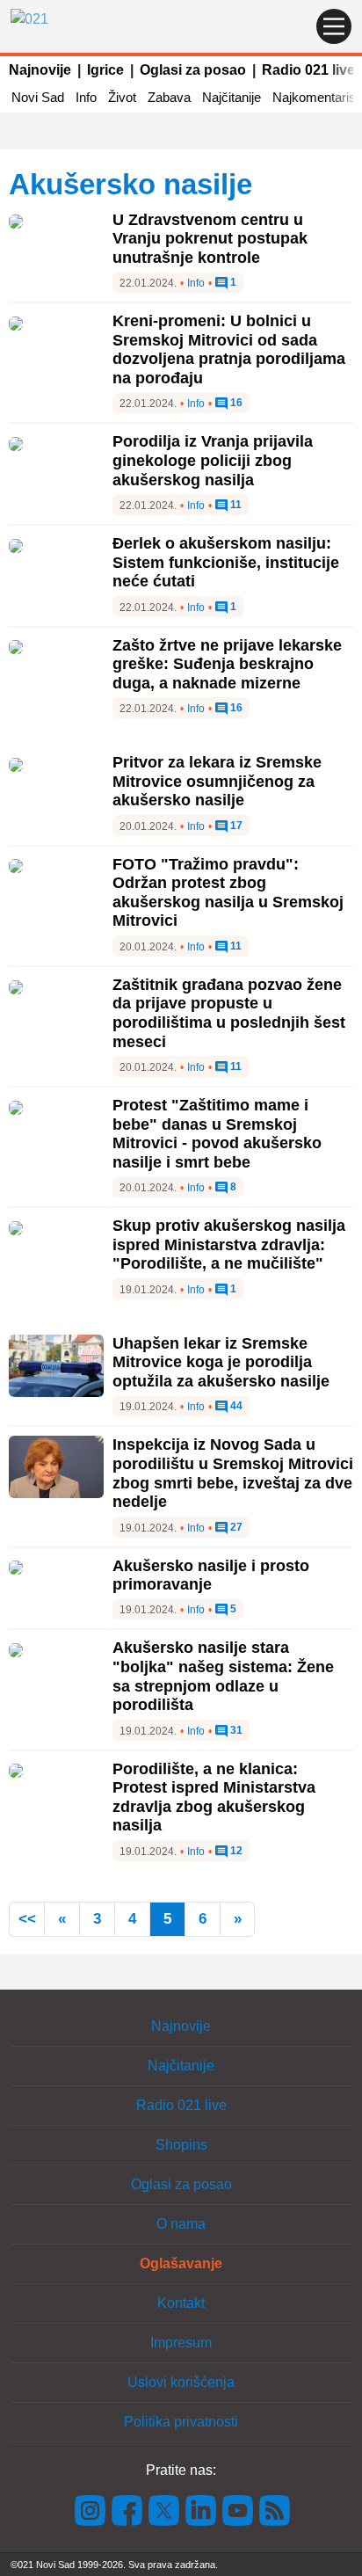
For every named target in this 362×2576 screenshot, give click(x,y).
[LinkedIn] (201, 2510)
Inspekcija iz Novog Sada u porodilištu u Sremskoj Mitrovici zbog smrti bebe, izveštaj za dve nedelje (233, 1473)
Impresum (181, 2343)
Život (122, 97)
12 (235, 1851)
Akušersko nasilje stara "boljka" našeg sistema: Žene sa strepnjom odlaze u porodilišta (223, 1676)
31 (235, 1731)
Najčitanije (232, 97)
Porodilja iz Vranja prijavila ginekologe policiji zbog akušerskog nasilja (213, 460)
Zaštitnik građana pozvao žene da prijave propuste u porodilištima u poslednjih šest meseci (229, 1013)
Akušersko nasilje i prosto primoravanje (211, 1575)
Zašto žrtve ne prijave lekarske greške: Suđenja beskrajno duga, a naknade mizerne (227, 664)
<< (27, 1919)
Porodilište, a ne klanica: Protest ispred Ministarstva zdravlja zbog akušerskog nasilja (214, 1797)
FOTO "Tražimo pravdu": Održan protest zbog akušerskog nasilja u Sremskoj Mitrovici (228, 893)
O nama (181, 2224)
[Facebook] (127, 2510)
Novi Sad (38, 97)
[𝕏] (164, 2510)
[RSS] (273, 2510)
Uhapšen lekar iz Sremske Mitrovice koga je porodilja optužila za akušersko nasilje (221, 1362)
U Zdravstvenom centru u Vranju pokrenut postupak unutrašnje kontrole (210, 239)
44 (235, 1406)
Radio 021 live (308, 70)
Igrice (105, 70)
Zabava (169, 97)
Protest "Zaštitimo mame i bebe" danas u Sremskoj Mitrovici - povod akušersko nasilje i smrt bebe (217, 1134)
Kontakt (181, 2303)
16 (235, 403)
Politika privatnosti (181, 2422)
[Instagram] (90, 2510)
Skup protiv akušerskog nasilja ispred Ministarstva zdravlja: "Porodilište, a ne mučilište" (229, 1244)
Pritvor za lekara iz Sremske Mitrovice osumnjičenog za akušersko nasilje (217, 781)
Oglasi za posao (193, 70)
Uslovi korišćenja (181, 2382)
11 (235, 505)
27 (235, 1528)
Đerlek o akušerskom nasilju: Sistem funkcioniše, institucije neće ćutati (226, 562)
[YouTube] (238, 2510)
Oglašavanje (181, 2263)
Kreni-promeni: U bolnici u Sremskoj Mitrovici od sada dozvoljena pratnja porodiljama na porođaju (229, 349)
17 (235, 826)
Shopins (181, 2145)
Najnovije (40, 70)
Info (86, 97)
